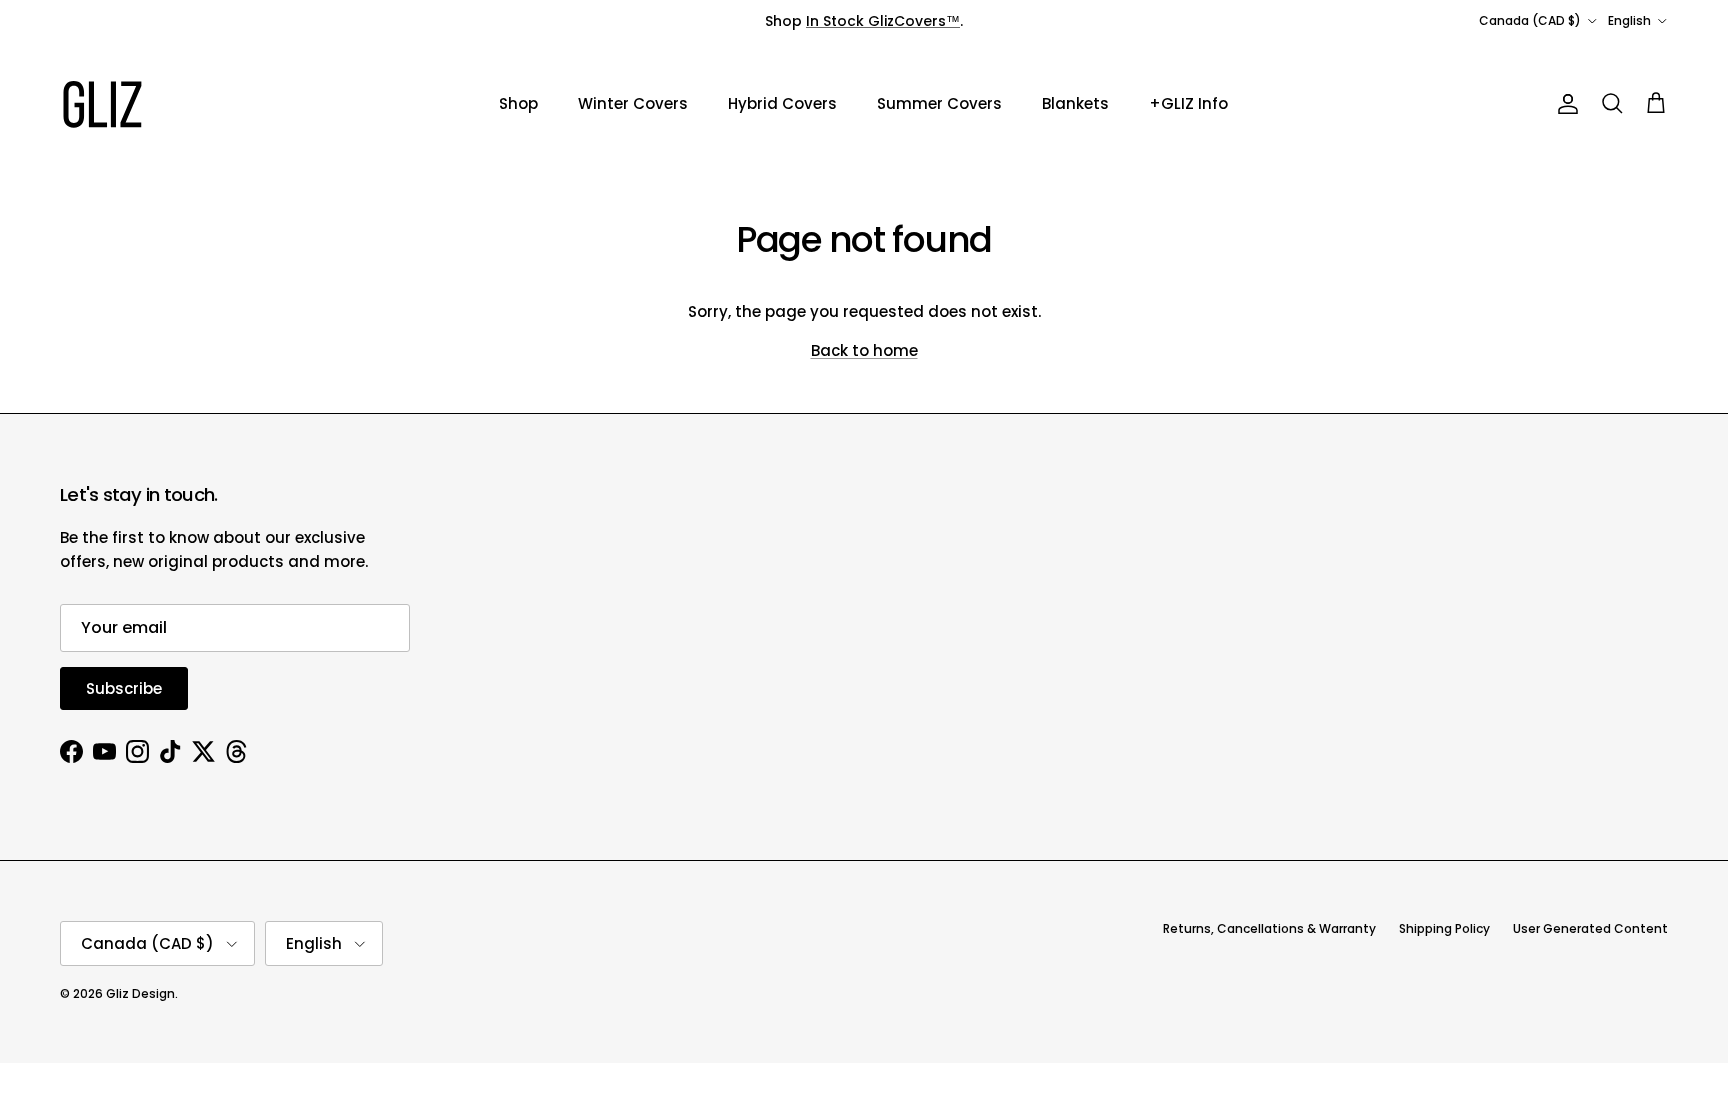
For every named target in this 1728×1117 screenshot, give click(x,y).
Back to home (864, 350)
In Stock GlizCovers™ (883, 21)
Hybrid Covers (782, 103)
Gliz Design (140, 993)
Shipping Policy (1444, 928)
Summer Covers (939, 103)
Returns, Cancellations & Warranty (1269, 928)
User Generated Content (1590, 928)
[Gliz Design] (102, 104)
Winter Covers (633, 103)
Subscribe (124, 688)
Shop (518, 103)
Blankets (1075, 103)
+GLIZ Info (1188, 103)
